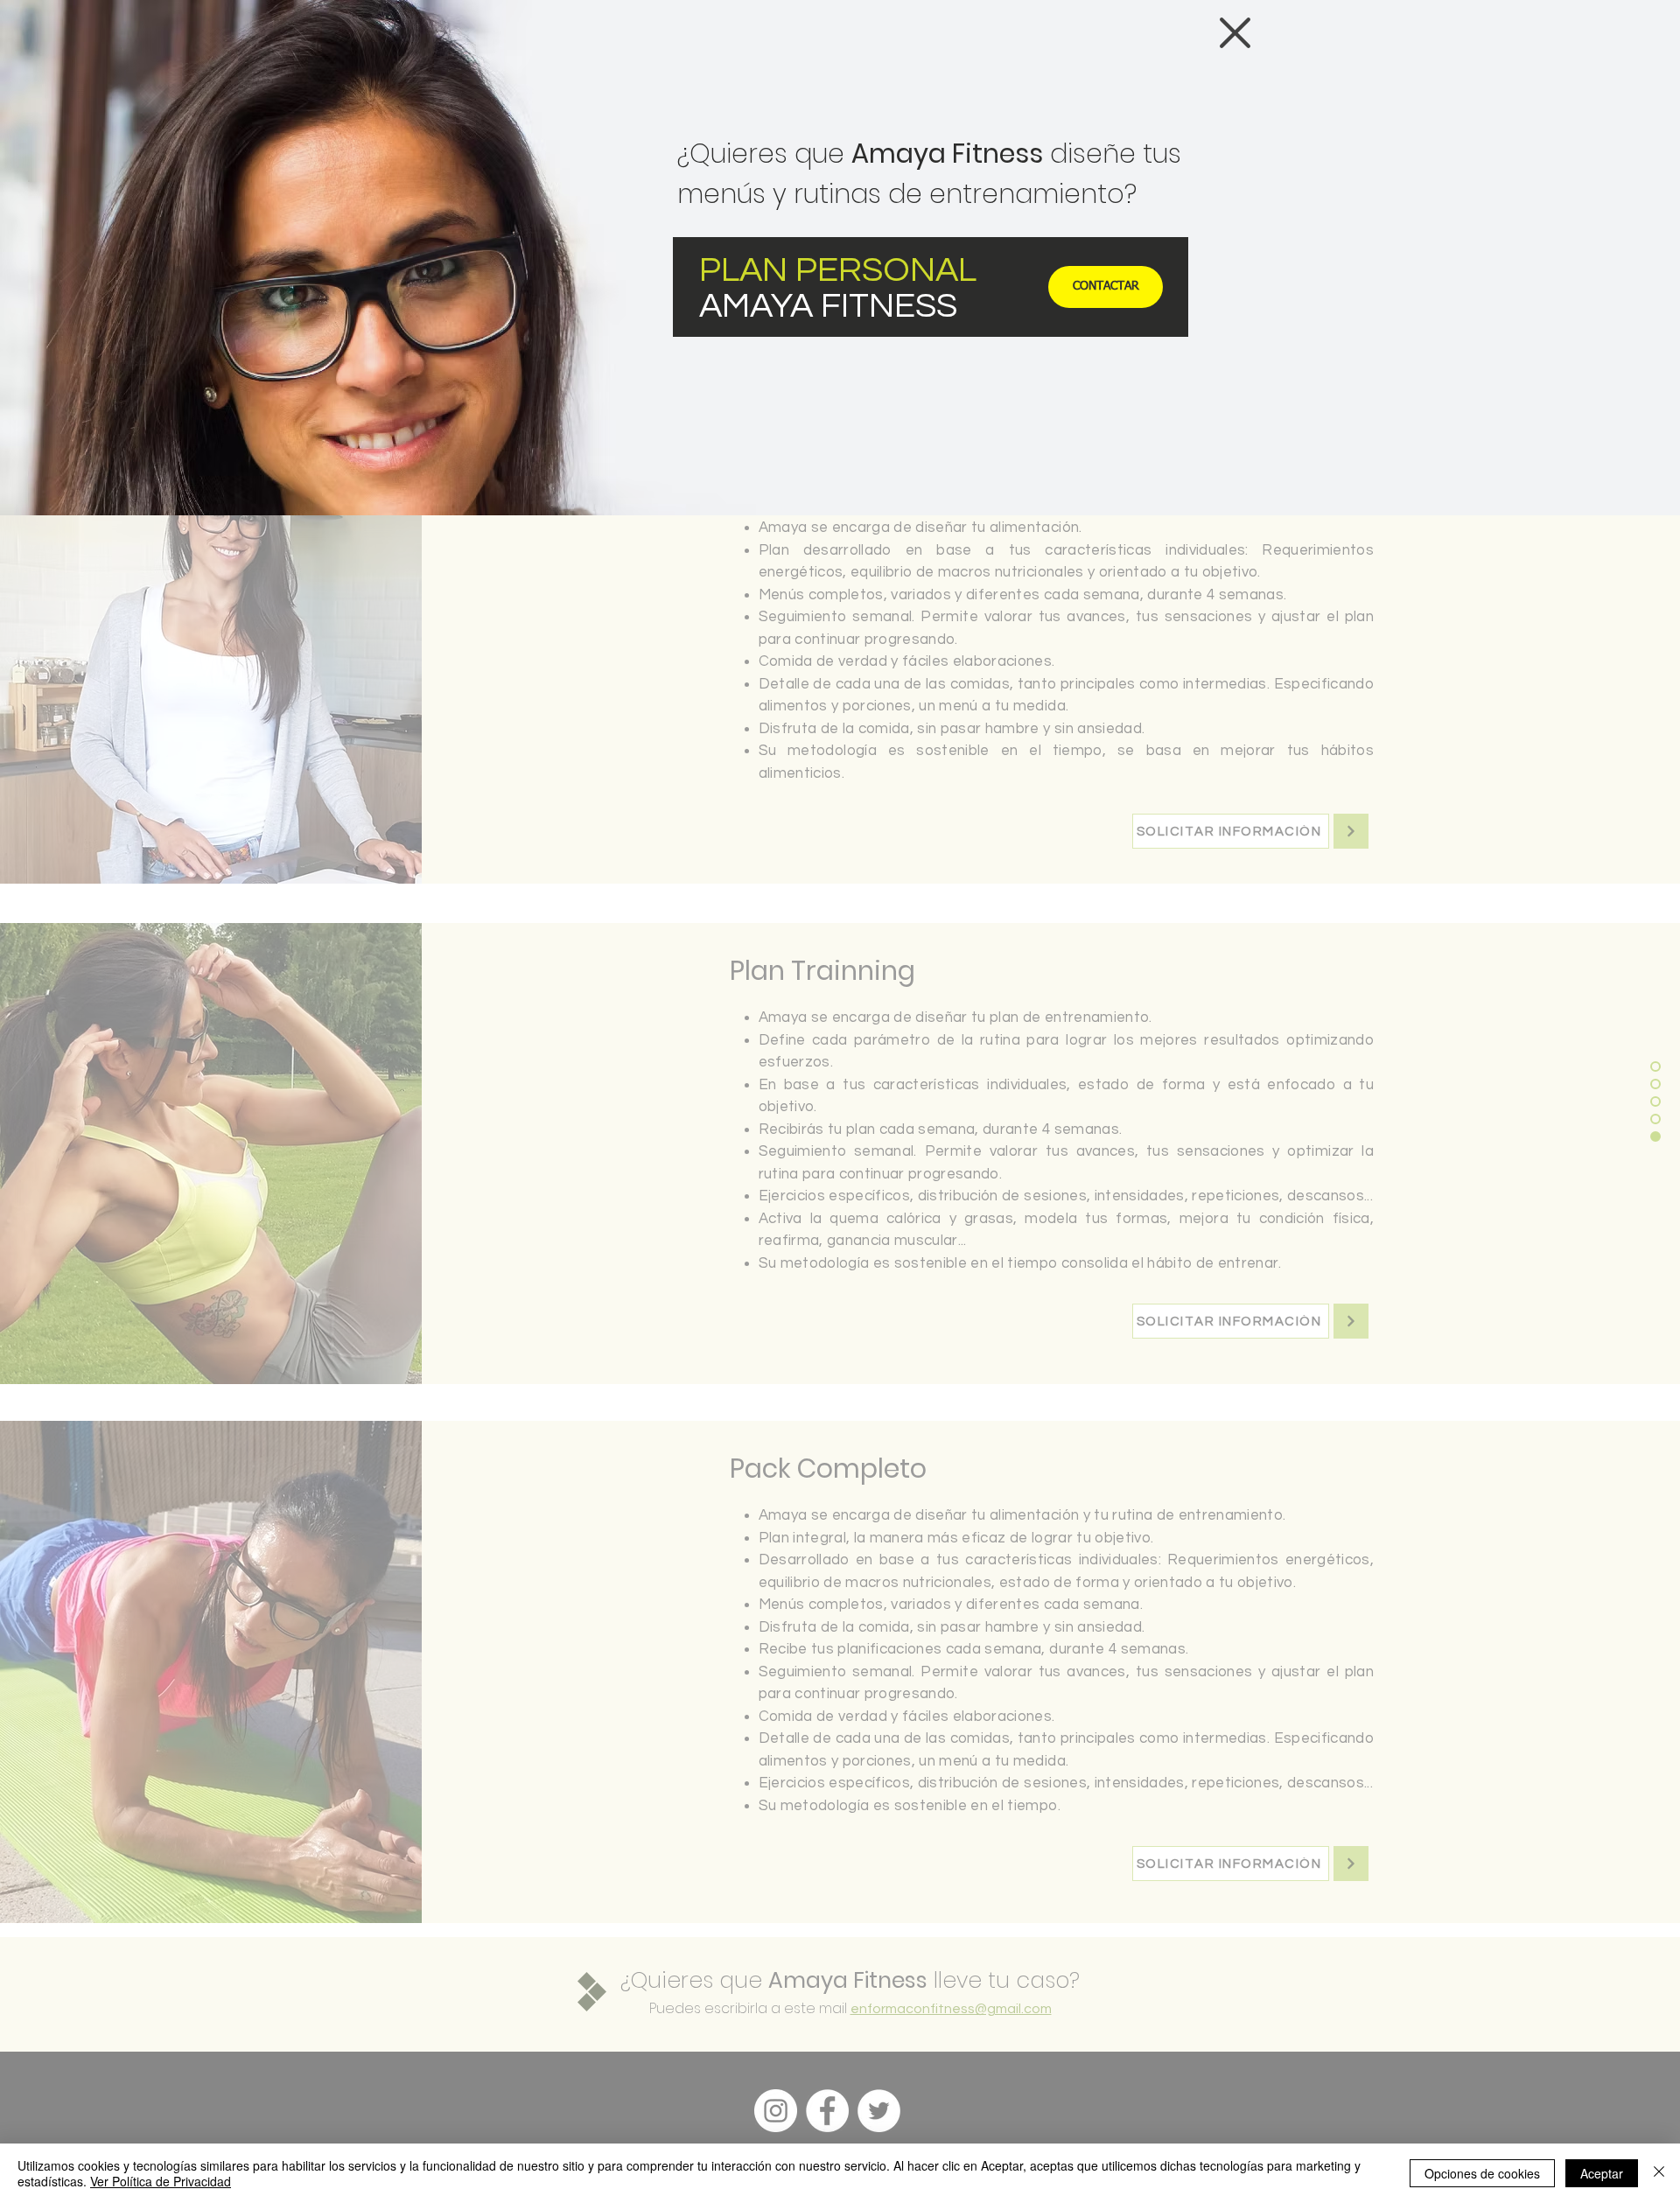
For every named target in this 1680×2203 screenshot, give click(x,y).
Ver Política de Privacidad (161, 2181)
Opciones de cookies (1482, 2173)
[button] (1235, 33)
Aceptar (1602, 2173)
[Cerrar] (1659, 2173)
